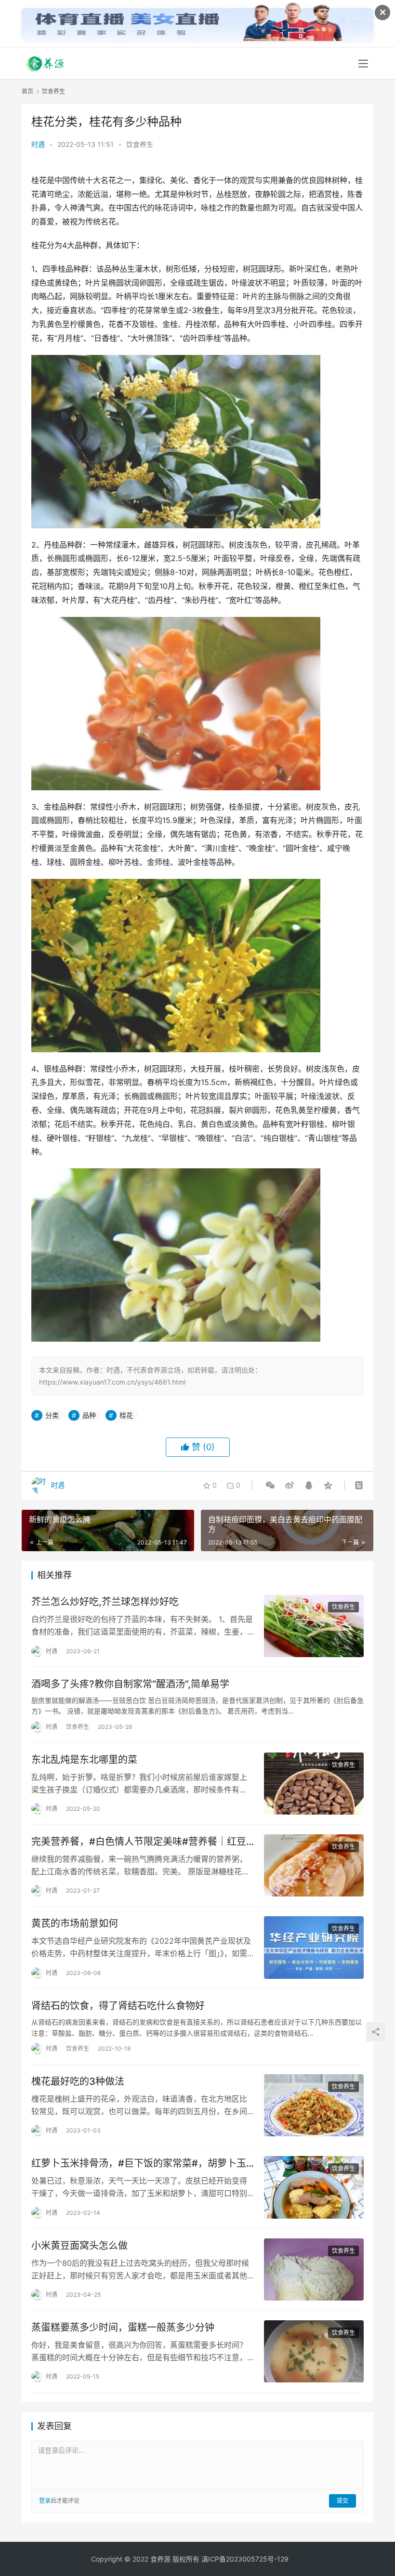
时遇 (38, 144)
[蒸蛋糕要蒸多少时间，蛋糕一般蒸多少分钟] (314, 2351)
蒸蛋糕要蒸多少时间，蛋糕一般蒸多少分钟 (123, 2328)
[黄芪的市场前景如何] (314, 1947)
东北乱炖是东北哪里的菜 (84, 1760)
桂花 (126, 1415)
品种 (89, 1415)
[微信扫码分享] (270, 1485)
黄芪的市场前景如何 (75, 1923)
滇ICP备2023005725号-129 (245, 2559)
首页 (27, 91)
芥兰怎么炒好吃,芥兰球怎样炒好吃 (105, 1602)
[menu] (363, 64)
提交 (342, 2501)
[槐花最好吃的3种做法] (314, 2105)
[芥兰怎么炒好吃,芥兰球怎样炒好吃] (314, 1626)
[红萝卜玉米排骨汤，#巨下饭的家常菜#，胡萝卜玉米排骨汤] (314, 2187)
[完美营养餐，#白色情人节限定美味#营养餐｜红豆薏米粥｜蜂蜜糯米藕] (314, 1865)
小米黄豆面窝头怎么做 (79, 2246)
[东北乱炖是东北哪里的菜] (314, 1784)
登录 (45, 2501)
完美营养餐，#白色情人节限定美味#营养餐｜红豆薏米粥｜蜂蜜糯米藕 (139, 1842)
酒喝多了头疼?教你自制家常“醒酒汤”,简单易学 (130, 1684)
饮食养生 (140, 144)
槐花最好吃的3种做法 (78, 2081)
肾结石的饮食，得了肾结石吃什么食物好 (118, 2006)
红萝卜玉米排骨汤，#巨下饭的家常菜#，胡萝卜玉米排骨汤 (139, 2164)
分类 (52, 1415)
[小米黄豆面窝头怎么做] (314, 2269)
